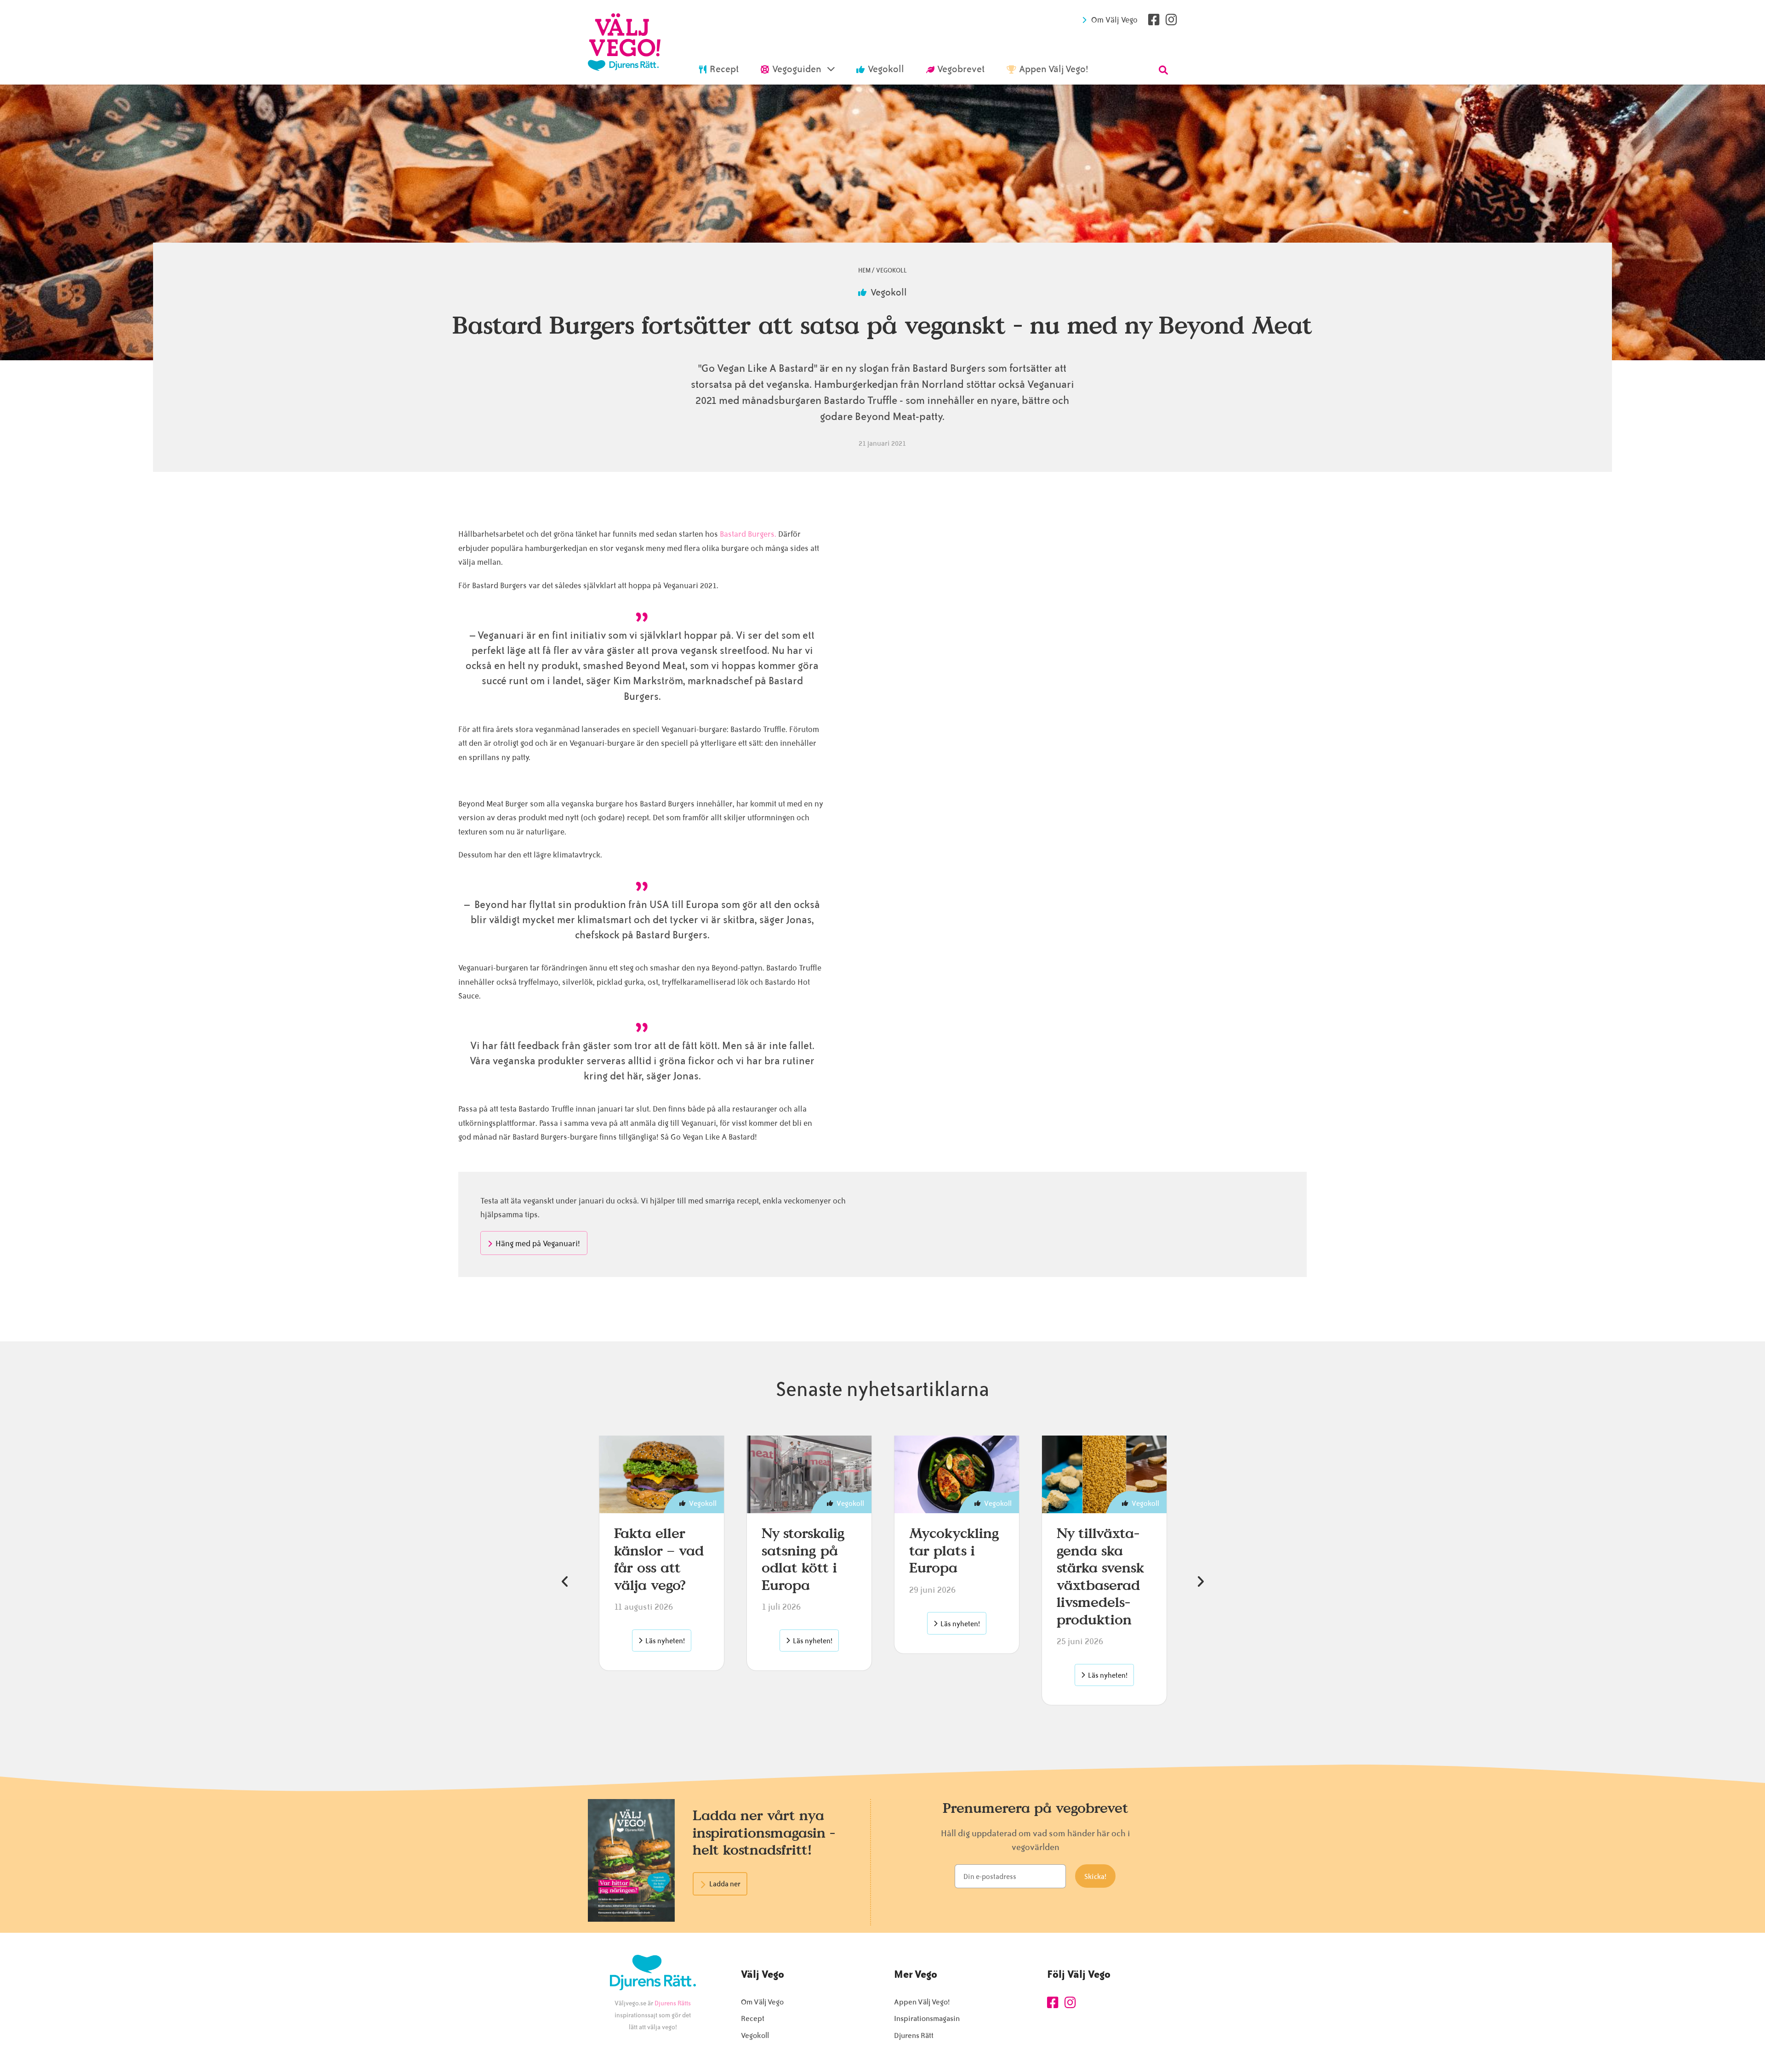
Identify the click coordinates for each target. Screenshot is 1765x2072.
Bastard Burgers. (748, 534)
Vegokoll (891, 270)
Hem (864, 270)
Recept (753, 2018)
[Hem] (624, 42)
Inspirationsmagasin (927, 2018)
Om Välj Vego (1114, 20)
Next (1200, 1582)
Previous (565, 1582)
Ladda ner (725, 1884)
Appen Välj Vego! (922, 2002)
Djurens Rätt (914, 2035)
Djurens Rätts (673, 2003)
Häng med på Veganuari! (538, 1243)
